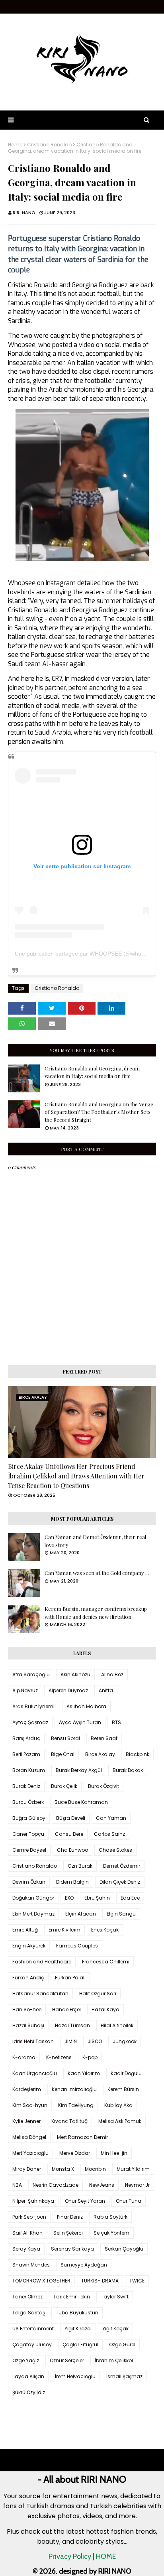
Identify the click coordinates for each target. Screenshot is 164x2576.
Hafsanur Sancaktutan (40, 1994)
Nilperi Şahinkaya (33, 2201)
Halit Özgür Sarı (98, 1994)
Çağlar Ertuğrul (80, 2344)
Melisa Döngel (29, 2137)
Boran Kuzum (29, 1770)
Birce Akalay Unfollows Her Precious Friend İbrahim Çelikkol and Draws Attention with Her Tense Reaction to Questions (76, 1476)
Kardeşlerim (27, 2089)
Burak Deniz (26, 1786)
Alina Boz (112, 1674)
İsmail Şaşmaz (124, 2376)
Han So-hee (27, 2009)
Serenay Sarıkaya (72, 2249)
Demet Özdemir (122, 1866)
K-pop (90, 2057)
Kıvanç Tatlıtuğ (69, 2121)
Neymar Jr (137, 2185)
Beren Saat (104, 1738)
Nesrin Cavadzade (56, 2185)
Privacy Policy (70, 2556)
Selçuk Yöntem (111, 2233)
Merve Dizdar (75, 2153)
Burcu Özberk (28, 1802)
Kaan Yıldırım (84, 2073)
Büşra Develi (71, 1818)
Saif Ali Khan (27, 2233)
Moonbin (95, 2169)
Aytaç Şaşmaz (30, 1722)
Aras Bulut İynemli (34, 1706)
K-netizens (59, 2057)
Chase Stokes (115, 1850)
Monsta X (63, 2169)
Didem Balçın (72, 1882)
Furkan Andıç (28, 1978)
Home (15, 145)
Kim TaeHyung (76, 2105)
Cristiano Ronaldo (49, 145)
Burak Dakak (128, 1770)
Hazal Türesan (72, 2025)
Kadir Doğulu (126, 2073)
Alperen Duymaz (68, 1690)
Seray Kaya (26, 2249)
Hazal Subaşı (28, 2025)
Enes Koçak (105, 1930)
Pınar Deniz (70, 2217)
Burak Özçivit (103, 1786)
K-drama (24, 2057)
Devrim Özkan (29, 1882)
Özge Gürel (122, 2344)
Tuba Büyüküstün (77, 2313)
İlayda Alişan (28, 2376)
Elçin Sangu (121, 1914)
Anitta (106, 1690)
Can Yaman (111, 1818)
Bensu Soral (65, 1738)
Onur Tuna (129, 2201)
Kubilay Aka (118, 2105)
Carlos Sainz (109, 1834)
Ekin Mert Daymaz (33, 1914)
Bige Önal (63, 1754)
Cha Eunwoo (72, 1850)
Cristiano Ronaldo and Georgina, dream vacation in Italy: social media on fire (92, 1072)
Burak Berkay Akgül (79, 1770)
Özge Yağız (26, 2360)
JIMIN (71, 2041)
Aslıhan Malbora (86, 1706)
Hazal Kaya (105, 2009)
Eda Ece (130, 1898)
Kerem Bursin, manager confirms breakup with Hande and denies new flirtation (96, 1613)
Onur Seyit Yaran (85, 2201)
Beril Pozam (26, 1754)
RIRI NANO (24, 213)
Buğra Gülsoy (29, 1818)
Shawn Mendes (31, 2265)
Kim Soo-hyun (30, 2105)
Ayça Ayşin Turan (80, 1722)
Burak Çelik (64, 1786)
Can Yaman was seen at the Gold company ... (97, 1573)
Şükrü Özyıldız (29, 2392)
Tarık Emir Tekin (72, 2297)
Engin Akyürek (29, 1946)
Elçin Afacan (81, 1914)
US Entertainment (33, 2329)
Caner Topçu (28, 1834)
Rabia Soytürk (110, 2217)
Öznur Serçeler (67, 2360)
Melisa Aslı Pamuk (120, 2121)
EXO (69, 1898)
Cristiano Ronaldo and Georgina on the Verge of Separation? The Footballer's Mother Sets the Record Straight (99, 1112)
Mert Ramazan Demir (82, 2137)
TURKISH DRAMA (100, 2281)
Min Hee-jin (114, 2153)
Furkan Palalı (70, 1978)
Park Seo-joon (29, 2217)
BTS (116, 1722)
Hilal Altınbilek (117, 2025)
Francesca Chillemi (106, 1962)
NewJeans (102, 2185)
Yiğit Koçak (115, 2329)
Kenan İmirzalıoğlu (74, 2089)
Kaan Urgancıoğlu (35, 2073)
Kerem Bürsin (123, 2089)
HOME (106, 2556)
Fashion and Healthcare (42, 1962)
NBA (17, 2185)
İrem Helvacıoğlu (75, 2376)
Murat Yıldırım (133, 2169)
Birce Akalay (100, 1754)
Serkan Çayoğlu (124, 2249)
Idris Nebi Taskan (33, 2041)
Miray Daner (27, 2169)
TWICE (137, 2281)
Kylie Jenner (26, 2121)
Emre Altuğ (25, 1930)
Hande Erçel (66, 2009)
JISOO (95, 2041)
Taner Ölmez (27, 2297)
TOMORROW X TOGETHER (41, 2281)
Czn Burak (80, 1866)
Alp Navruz (25, 1690)
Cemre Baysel (29, 1850)
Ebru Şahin (97, 1898)
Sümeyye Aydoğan (84, 2265)
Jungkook (125, 2041)
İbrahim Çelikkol (114, 2360)
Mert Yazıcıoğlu (30, 2153)
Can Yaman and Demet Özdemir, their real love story (95, 1541)
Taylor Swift (115, 2297)
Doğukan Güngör (33, 1898)
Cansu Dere (69, 1834)
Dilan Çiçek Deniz (120, 1882)
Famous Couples (77, 1946)
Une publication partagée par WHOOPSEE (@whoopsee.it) (89, 954)
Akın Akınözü (75, 1674)
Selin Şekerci (68, 2233)
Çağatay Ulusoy (32, 2344)
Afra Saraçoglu (31, 1674)
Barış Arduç (26, 1738)
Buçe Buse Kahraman (81, 1802)
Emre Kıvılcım (64, 1930)
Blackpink (138, 1754)
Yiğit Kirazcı (78, 2329)
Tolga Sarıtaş (29, 2313)
